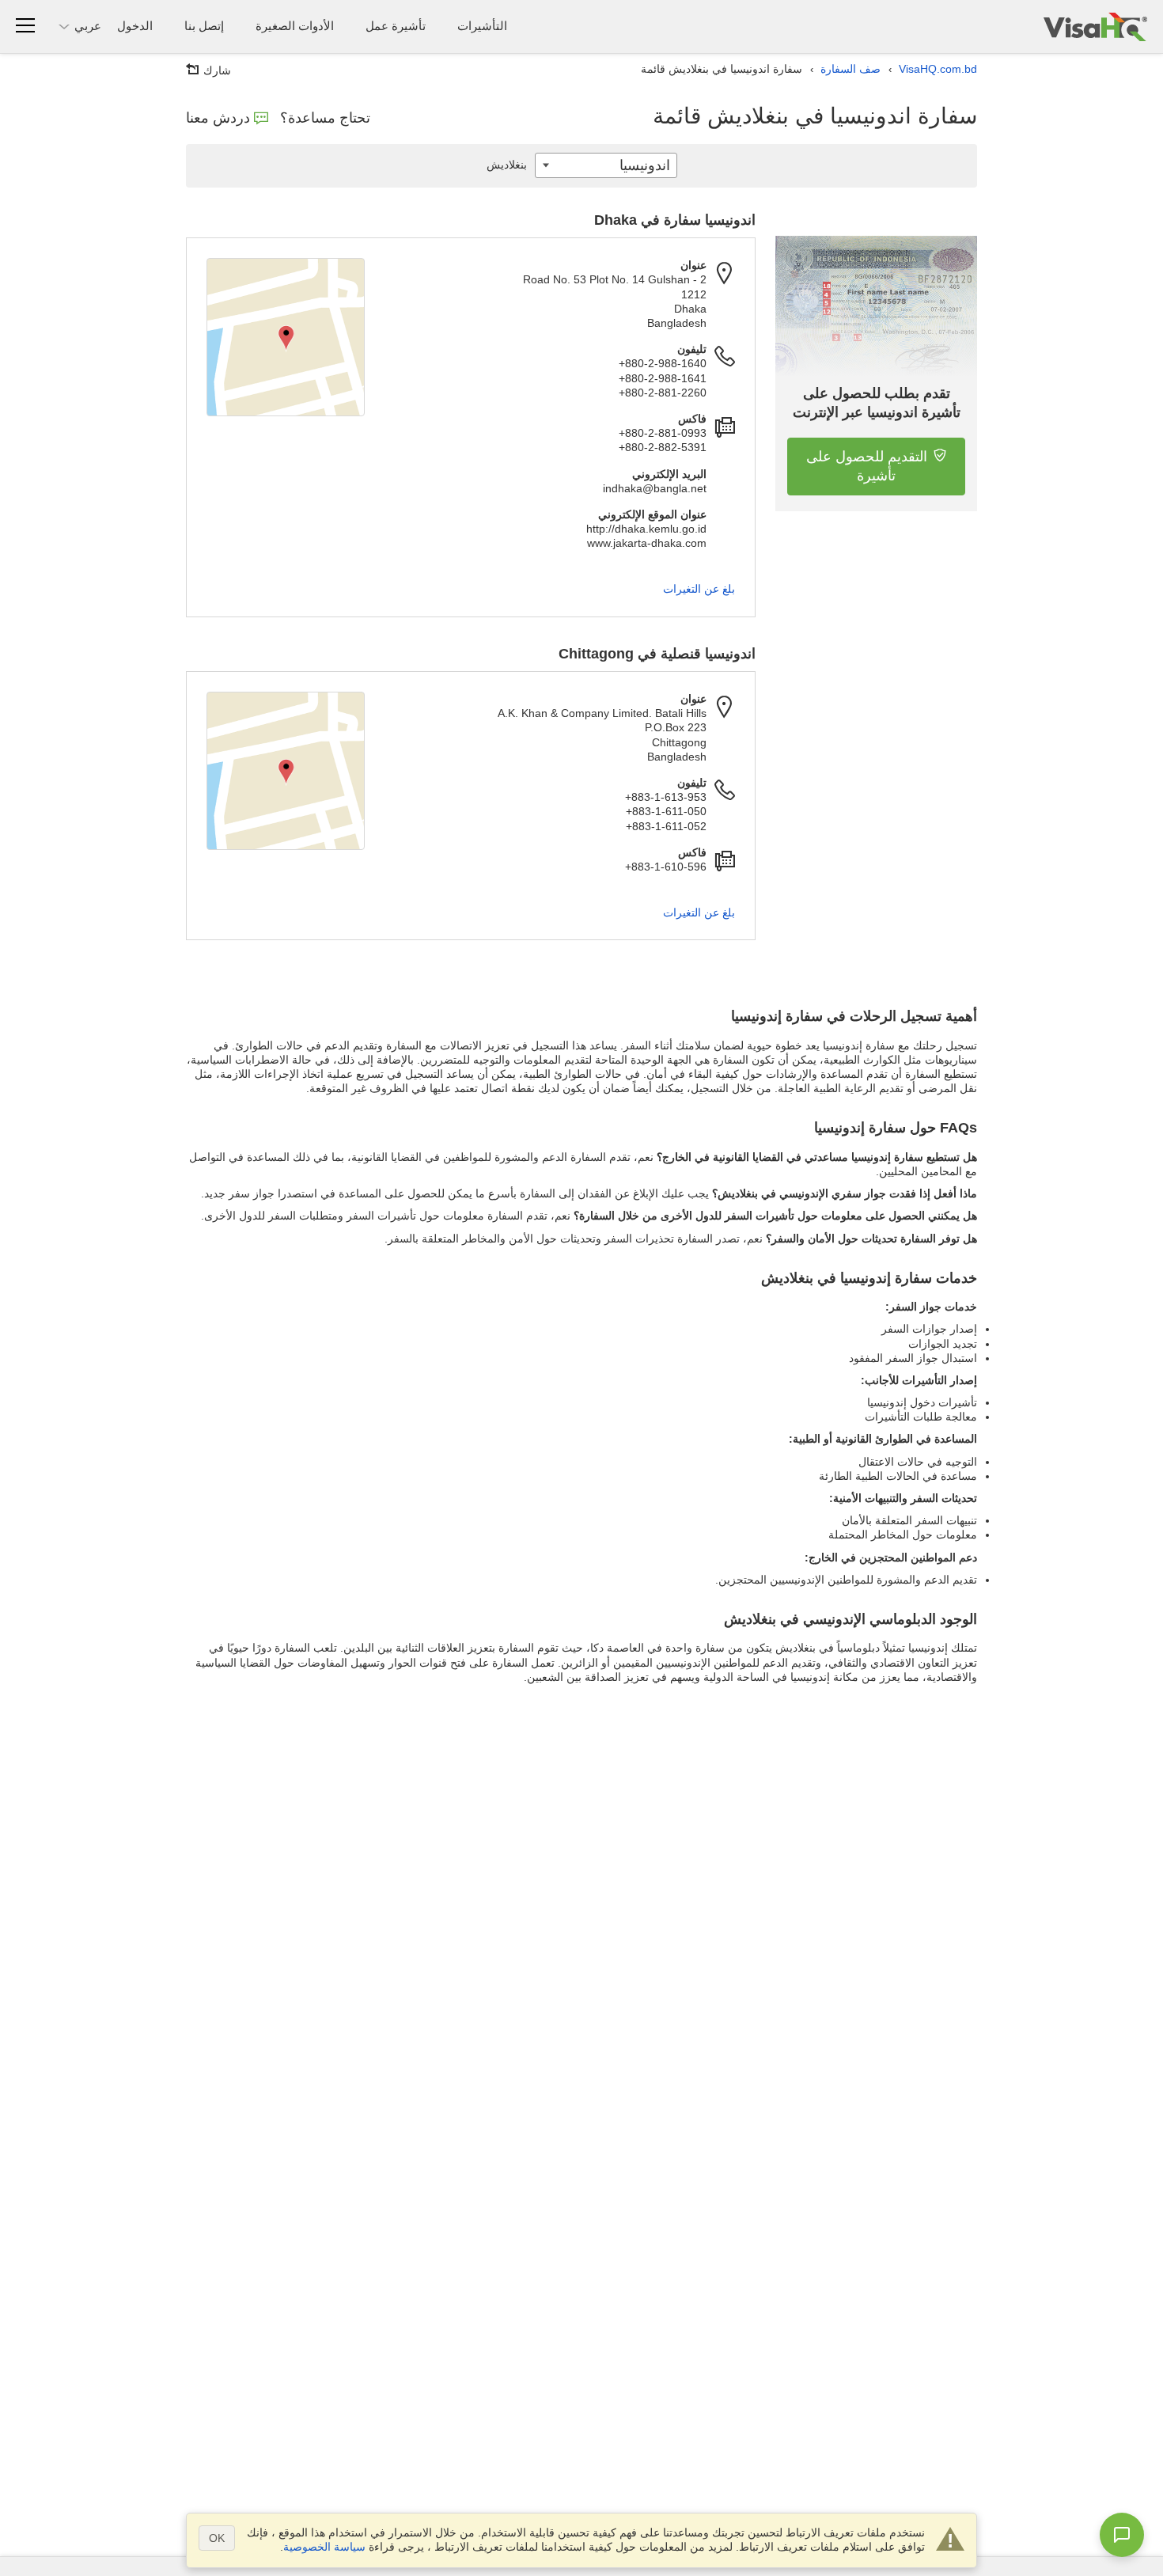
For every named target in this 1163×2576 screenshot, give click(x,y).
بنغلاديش (507, 165)
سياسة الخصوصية (324, 2547)
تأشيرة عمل (396, 26)
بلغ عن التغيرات (699, 589)
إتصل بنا (204, 26)
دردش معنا (218, 118)
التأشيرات (482, 26)
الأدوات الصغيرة (295, 26)
